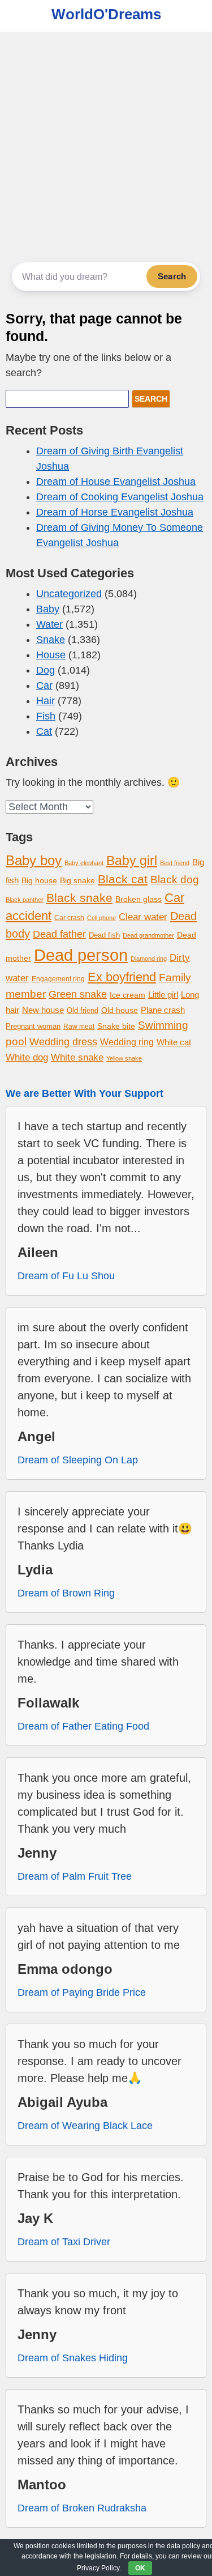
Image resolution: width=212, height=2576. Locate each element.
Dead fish (104, 935)
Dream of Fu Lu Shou (66, 1276)
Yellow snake (124, 1058)
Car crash (69, 918)
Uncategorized (69, 594)
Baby (48, 609)
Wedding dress (63, 1042)
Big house (39, 881)
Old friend (83, 1010)
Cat (44, 731)
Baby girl (132, 861)
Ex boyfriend (122, 977)
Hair (46, 701)
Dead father (59, 934)
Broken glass (139, 899)
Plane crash (163, 1010)
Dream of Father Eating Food (83, 1726)
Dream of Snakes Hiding (73, 2358)
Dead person (81, 955)
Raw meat (79, 1027)
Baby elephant (84, 863)
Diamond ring (149, 959)
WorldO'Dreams (106, 14)
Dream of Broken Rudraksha (82, 2508)
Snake (51, 640)
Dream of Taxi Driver (64, 2242)
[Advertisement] (106, 144)
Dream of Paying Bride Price (82, 1992)
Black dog (175, 880)
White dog (27, 1057)
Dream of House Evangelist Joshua (116, 482)
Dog (46, 670)
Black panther (25, 900)
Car (44, 685)
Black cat (123, 879)
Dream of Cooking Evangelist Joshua (120, 497)
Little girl (163, 995)
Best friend (175, 863)
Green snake (78, 994)
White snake (77, 1057)
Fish (46, 716)
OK (140, 2568)
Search (172, 276)
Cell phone (101, 918)
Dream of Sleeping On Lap (78, 1460)
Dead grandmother (148, 935)
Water (49, 624)
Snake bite (116, 1026)
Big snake (77, 880)
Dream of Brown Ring (66, 1593)
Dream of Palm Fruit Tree (75, 1876)
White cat (174, 1042)
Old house (120, 1010)
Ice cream (127, 995)
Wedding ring (127, 1042)
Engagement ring (58, 979)
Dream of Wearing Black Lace (85, 2126)
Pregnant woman (33, 1027)
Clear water (143, 917)
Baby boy (34, 860)
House (51, 655)
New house (43, 1010)
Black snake (79, 898)
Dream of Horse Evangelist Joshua (115, 512)
